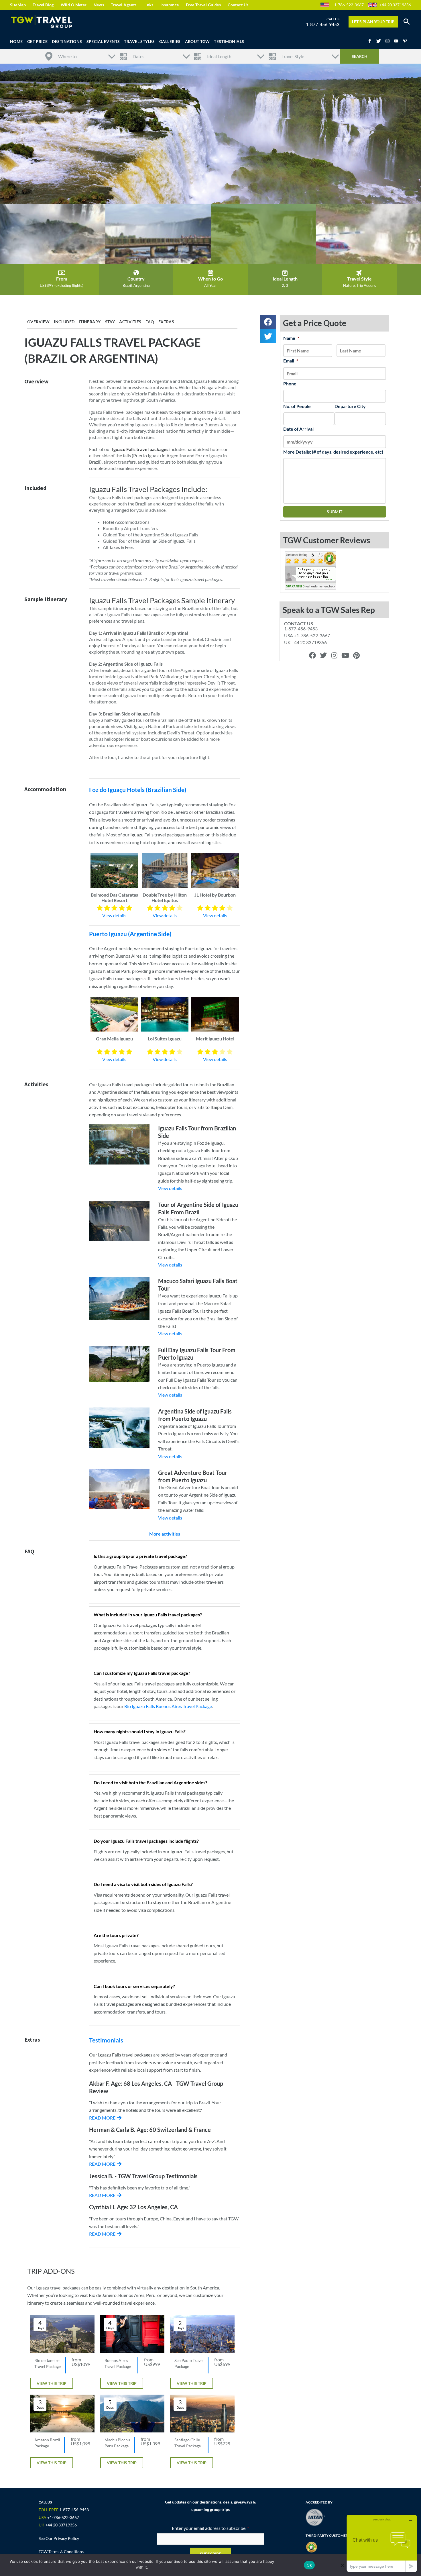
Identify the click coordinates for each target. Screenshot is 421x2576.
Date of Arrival (298, 429)
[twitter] (380, 41)
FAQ (150, 322)
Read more (102, 2118)
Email (291, 361)
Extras (166, 322)
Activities (130, 322)
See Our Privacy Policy (59, 2538)
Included (64, 322)
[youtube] (398, 41)
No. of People (297, 406)
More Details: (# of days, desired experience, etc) (333, 452)
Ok (309, 2565)
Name (291, 338)
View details (114, 915)
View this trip (52, 2383)
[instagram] (389, 41)
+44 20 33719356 (395, 5)
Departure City (350, 406)
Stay (110, 322)
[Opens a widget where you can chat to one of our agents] (382, 2543)
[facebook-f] (371, 41)
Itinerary (90, 322)
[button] (407, 22)
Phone (290, 384)
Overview (38, 322)
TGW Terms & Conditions (61, 2552)
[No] (342, 2565)
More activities (165, 1534)
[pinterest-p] (406, 41)
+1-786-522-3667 (348, 5)
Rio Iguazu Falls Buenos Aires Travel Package (168, 1706)
